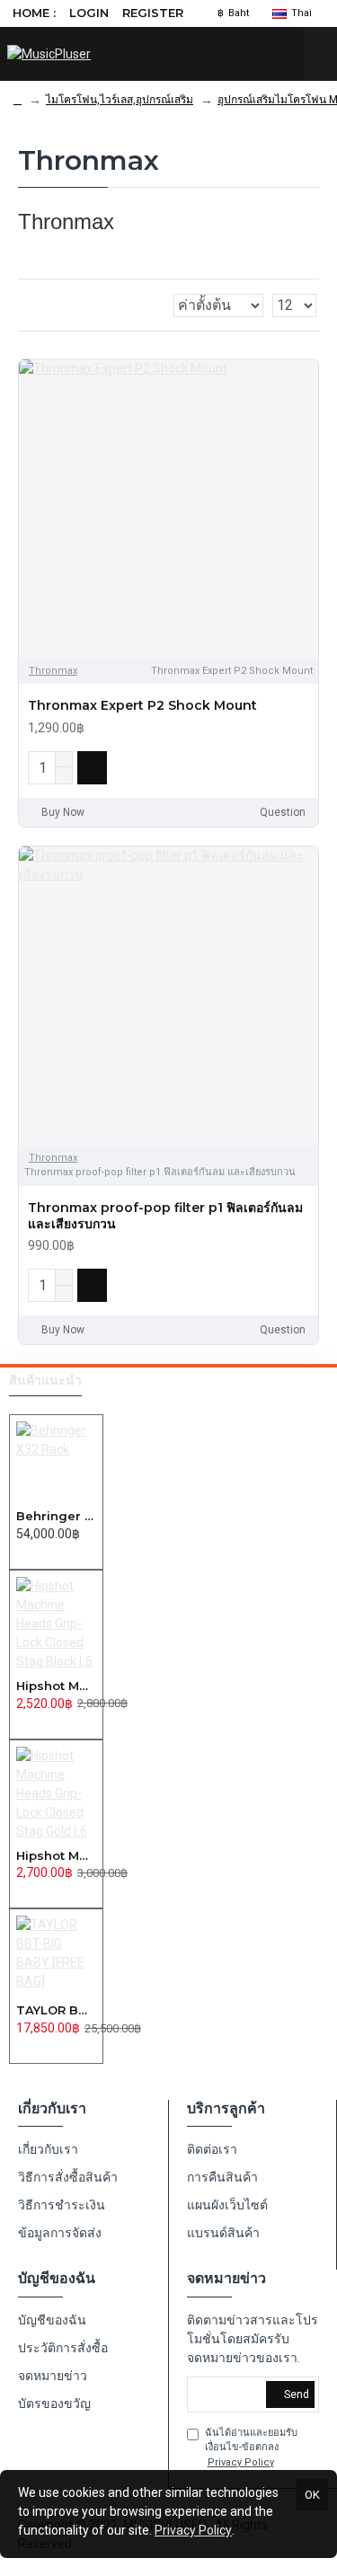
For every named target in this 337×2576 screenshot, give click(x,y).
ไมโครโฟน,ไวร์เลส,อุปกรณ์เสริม (120, 100)
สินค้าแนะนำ (45, 1381)
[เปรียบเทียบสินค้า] (300, 767)
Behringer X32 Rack (56, 1516)
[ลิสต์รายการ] (46, 305)
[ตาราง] (24, 305)
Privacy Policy (193, 2530)
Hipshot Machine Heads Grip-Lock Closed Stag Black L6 (56, 1686)
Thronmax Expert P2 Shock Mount (142, 705)
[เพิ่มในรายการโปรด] (273, 767)
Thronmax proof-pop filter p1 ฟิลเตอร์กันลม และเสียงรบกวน (165, 1216)
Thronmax (53, 671)
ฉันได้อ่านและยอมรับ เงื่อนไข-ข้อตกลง (251, 2448)
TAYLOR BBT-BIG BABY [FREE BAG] (56, 2010)
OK (312, 2495)
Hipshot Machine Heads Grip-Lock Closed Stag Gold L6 (56, 1855)
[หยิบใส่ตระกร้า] (21, 1554)
